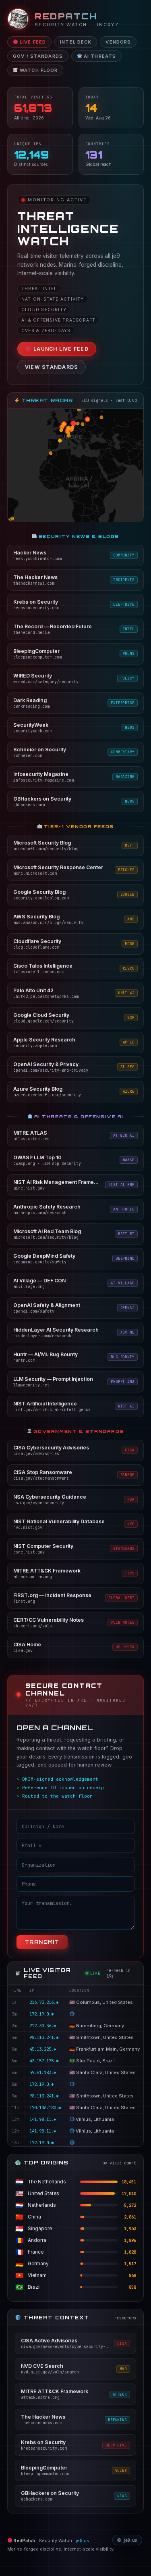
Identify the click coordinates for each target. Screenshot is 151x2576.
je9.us (82, 2541)
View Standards (52, 367)
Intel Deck (76, 42)
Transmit (42, 1942)
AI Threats (99, 56)
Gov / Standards (38, 56)
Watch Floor (38, 70)
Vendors (118, 42)
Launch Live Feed (61, 349)
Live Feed (32, 42)
